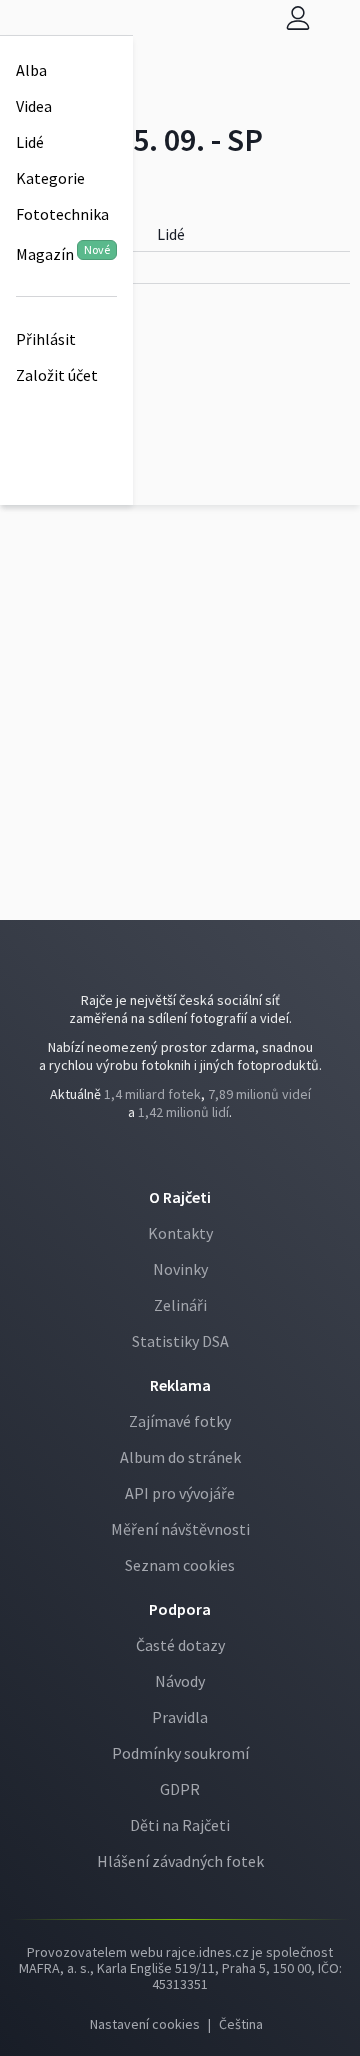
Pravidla (180, 1717)
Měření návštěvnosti (180, 1529)
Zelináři (180, 1305)
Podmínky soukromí (180, 1753)
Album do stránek (180, 1457)
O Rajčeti (180, 1197)
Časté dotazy (180, 1645)
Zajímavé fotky (180, 1421)
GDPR (180, 1789)
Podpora (180, 1609)
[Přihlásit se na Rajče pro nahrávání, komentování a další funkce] (298, 17)
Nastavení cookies (145, 2024)
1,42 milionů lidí (183, 1112)
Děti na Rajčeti (180, 1825)
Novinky (180, 1269)
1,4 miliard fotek (152, 1094)
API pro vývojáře (180, 1493)
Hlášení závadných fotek (180, 1861)
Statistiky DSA (180, 1341)
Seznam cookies (180, 1565)
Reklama (180, 1385)
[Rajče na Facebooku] (177, 1153)
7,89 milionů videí (259, 1094)
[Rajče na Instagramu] (185, 1153)
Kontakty (180, 1233)
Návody (180, 1681)
